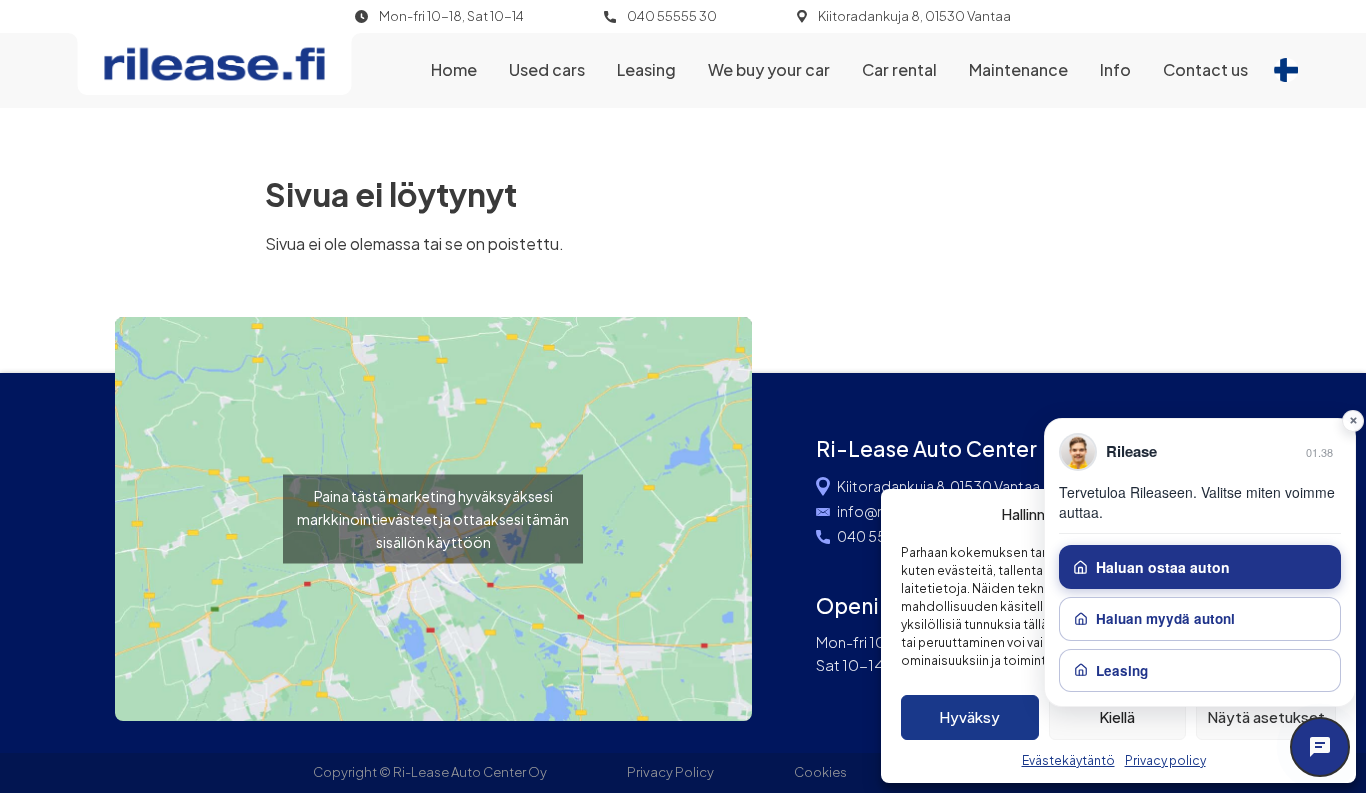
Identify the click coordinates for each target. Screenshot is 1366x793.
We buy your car (769, 69)
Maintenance (1018, 69)
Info (1115, 69)
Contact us (1205, 69)
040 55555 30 (672, 16)
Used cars (547, 69)
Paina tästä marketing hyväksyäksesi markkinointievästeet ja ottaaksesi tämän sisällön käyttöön (433, 519)
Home (454, 69)
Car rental (899, 69)
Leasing (646, 69)
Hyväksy (969, 716)
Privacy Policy (670, 772)
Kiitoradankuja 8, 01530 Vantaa (914, 16)
